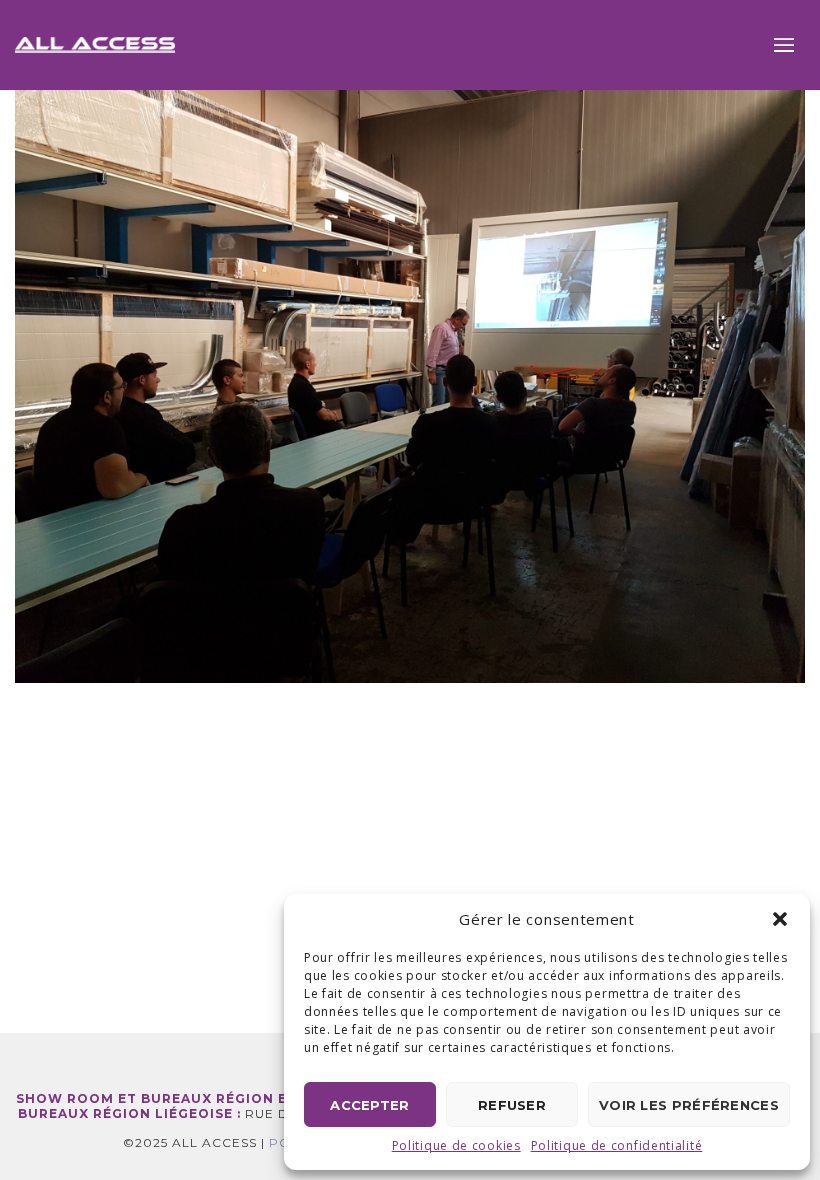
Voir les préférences (689, 1105)
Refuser (512, 1105)
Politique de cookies (456, 1145)
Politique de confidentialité (617, 1145)
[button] (780, 919)
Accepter (369, 1105)
